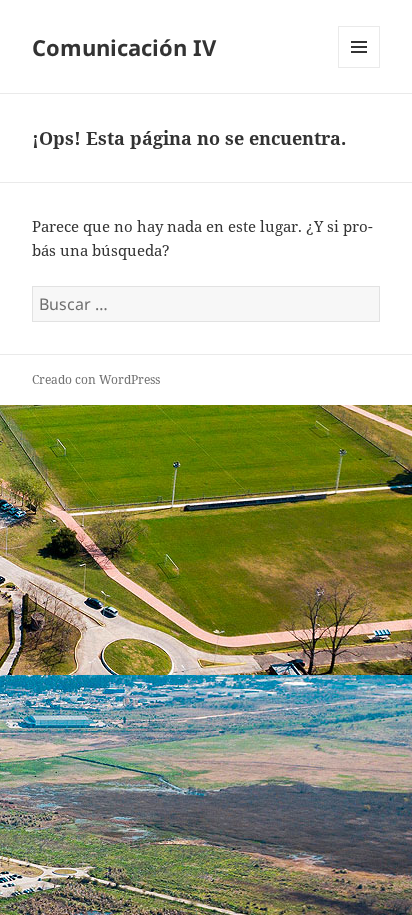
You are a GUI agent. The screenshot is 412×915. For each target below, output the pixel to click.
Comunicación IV (124, 47)
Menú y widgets (359, 67)
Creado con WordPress (96, 379)
